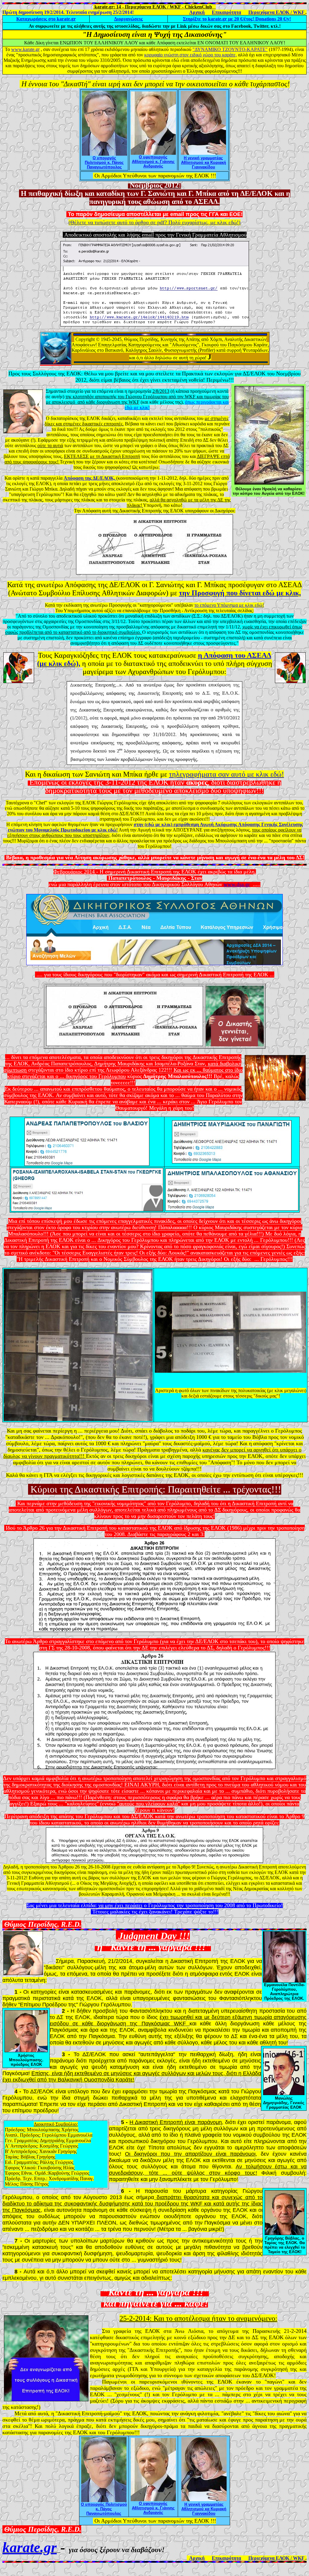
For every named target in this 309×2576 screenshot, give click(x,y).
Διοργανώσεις (128, 19)
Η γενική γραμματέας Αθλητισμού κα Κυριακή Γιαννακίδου (204, 162)
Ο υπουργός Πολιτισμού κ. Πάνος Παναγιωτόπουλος (104, 162)
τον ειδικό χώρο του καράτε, (210, 55)
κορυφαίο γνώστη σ (163, 55)
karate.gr (46, 19)
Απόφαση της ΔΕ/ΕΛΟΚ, (90, 478)
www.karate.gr (25, 49)
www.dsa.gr (237, 884)
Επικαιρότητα (226, 12)
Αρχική (197, 12)
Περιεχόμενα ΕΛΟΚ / (276, 12)
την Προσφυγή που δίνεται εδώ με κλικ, (240, 593)
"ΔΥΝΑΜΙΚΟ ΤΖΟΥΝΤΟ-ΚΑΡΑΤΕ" (230, 49)
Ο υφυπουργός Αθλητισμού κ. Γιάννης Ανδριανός (153, 162)
